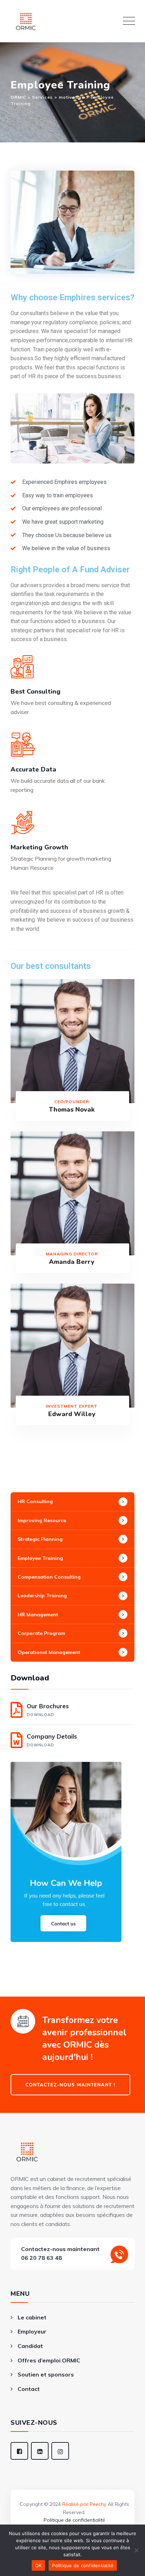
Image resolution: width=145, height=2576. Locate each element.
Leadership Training (42, 1596)
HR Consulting (35, 1501)
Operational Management (49, 1652)
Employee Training (40, 1558)
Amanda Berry (72, 1262)
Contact (29, 2389)
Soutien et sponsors (46, 2374)
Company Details (52, 1740)
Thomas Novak (72, 1109)
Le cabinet (32, 2317)
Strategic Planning (40, 1539)
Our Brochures (48, 1710)
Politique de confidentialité (74, 2520)
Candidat (30, 2346)
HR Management (38, 1615)
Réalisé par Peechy (84, 2504)
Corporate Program (41, 1633)
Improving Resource (42, 1520)
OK (39, 2565)
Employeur (32, 2331)
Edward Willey (72, 1414)
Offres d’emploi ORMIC (49, 2360)
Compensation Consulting (49, 1577)
